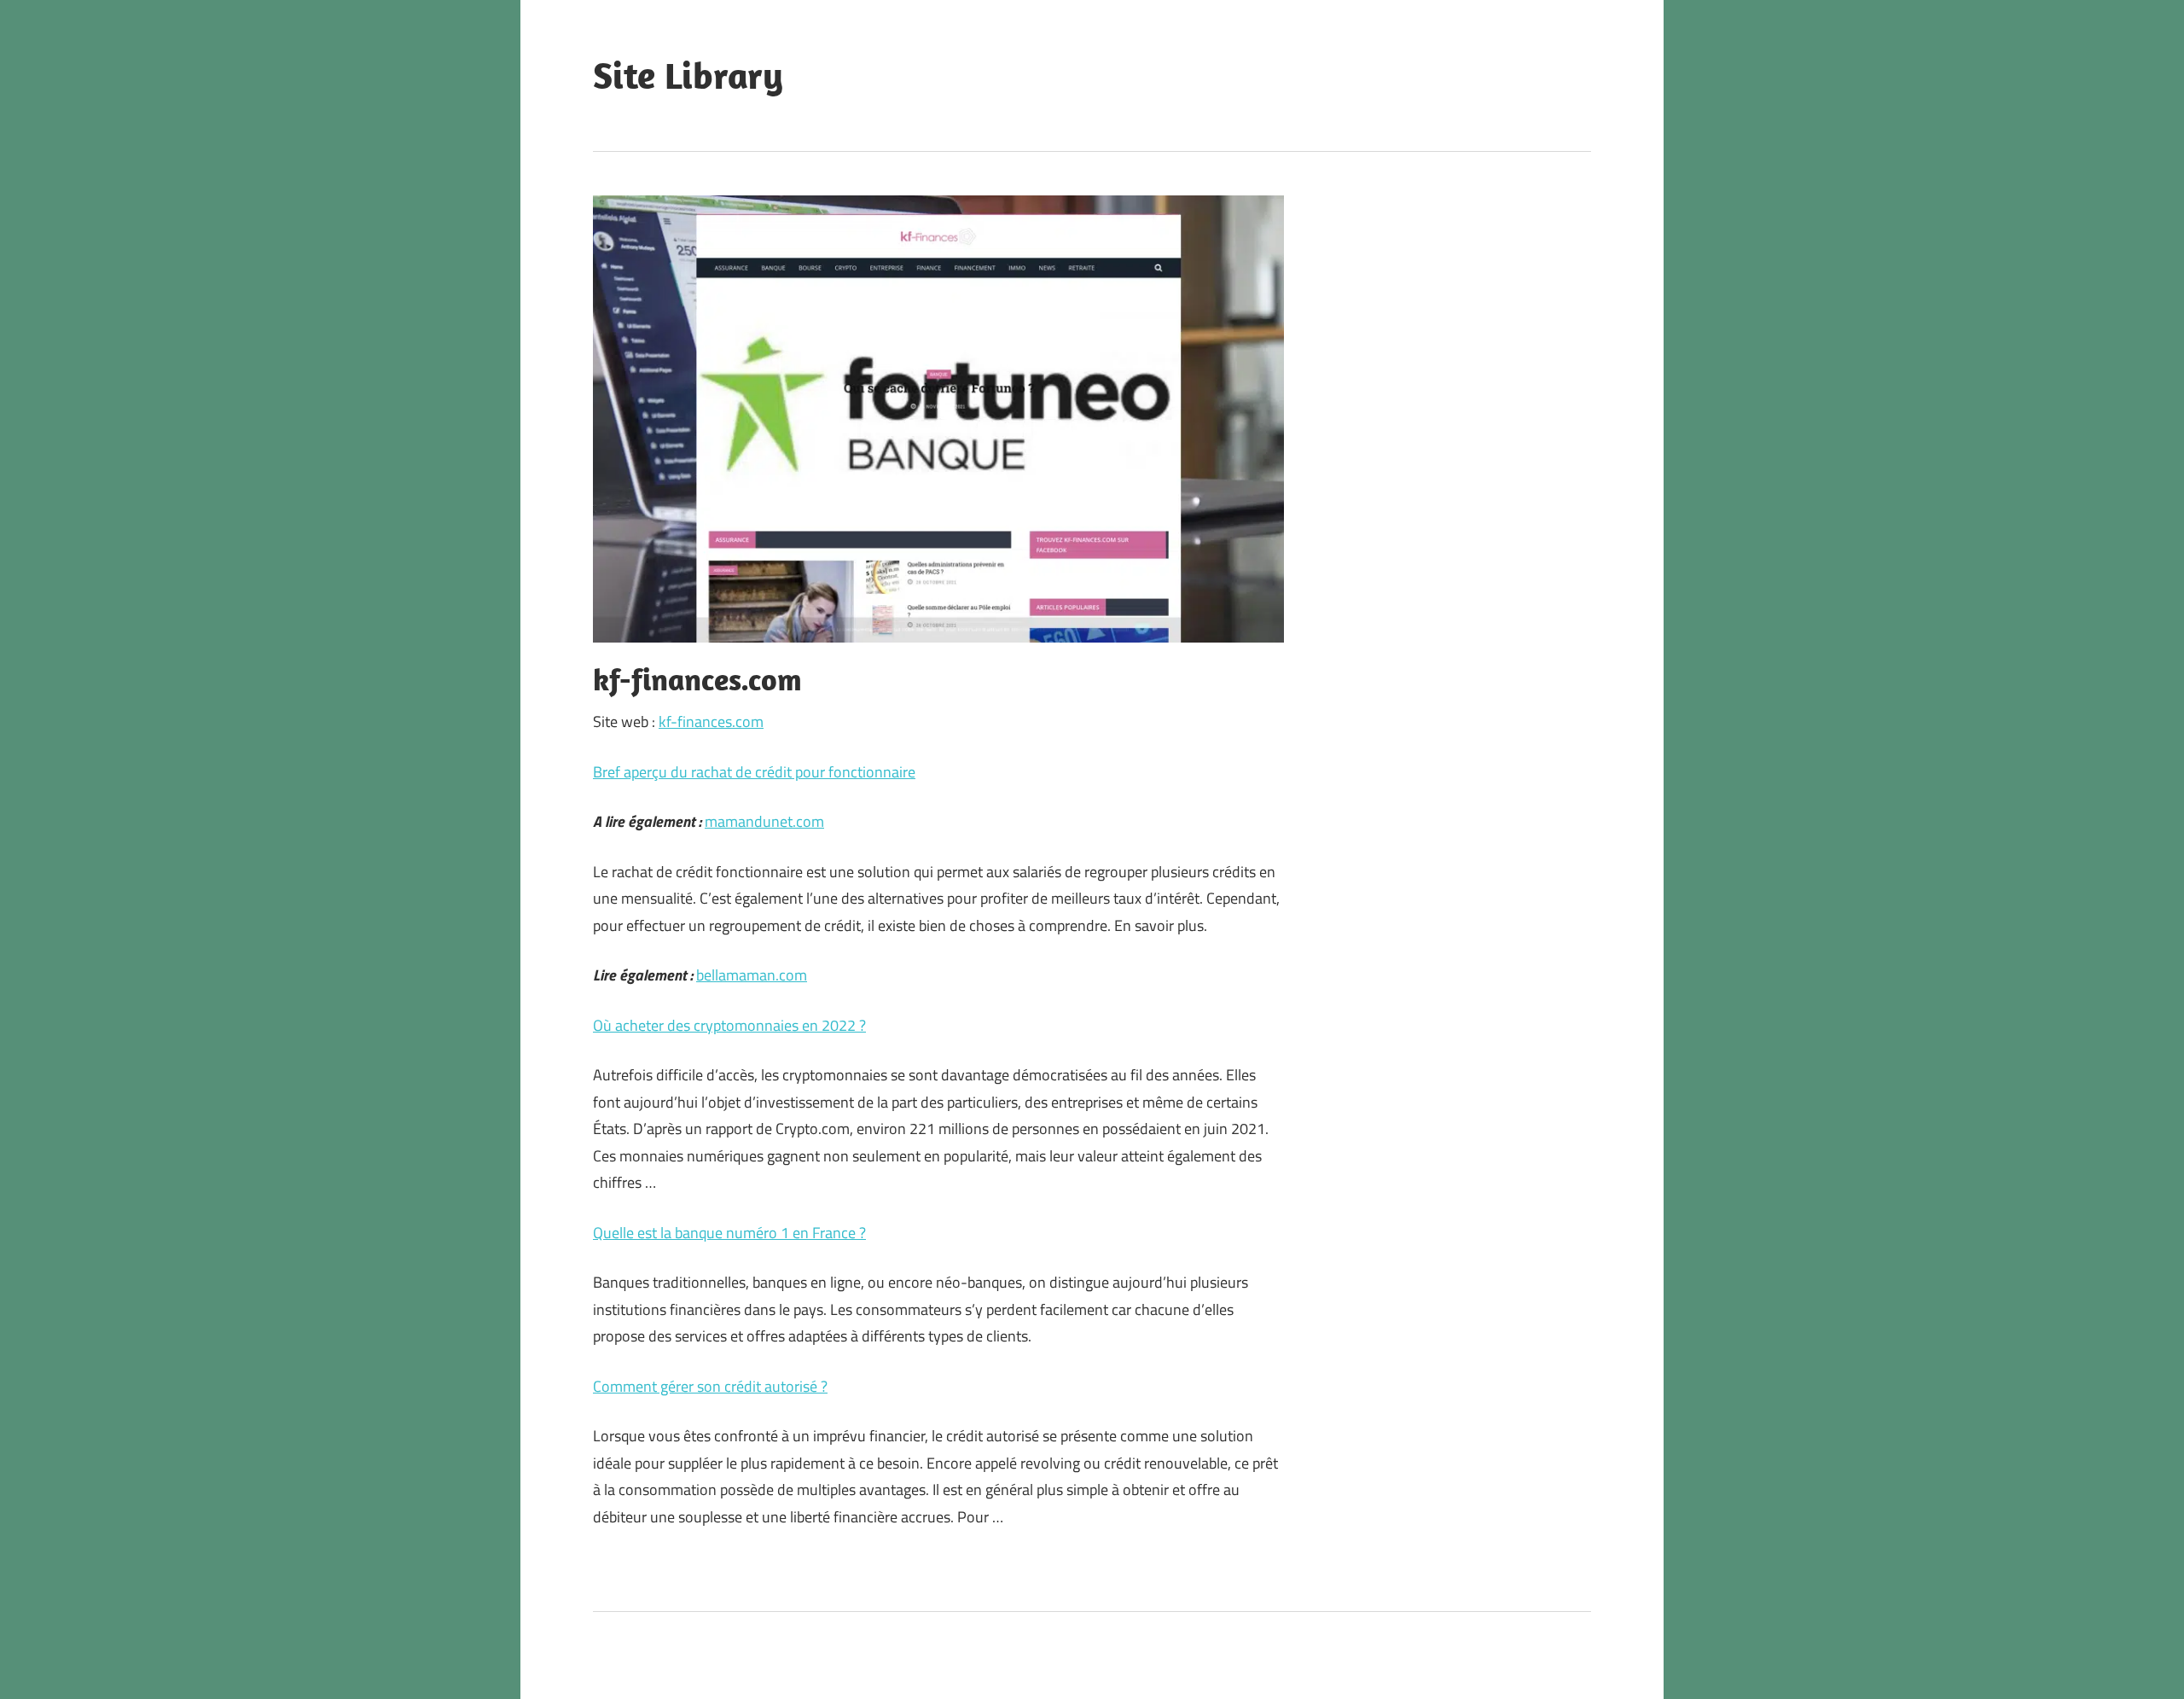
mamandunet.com (764, 821)
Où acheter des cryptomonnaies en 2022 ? (729, 1025)
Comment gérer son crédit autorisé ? (710, 1386)
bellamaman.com (752, 975)
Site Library (688, 75)
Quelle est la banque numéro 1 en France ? (729, 1233)
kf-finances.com (711, 721)
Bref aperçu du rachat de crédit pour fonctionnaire (754, 772)
